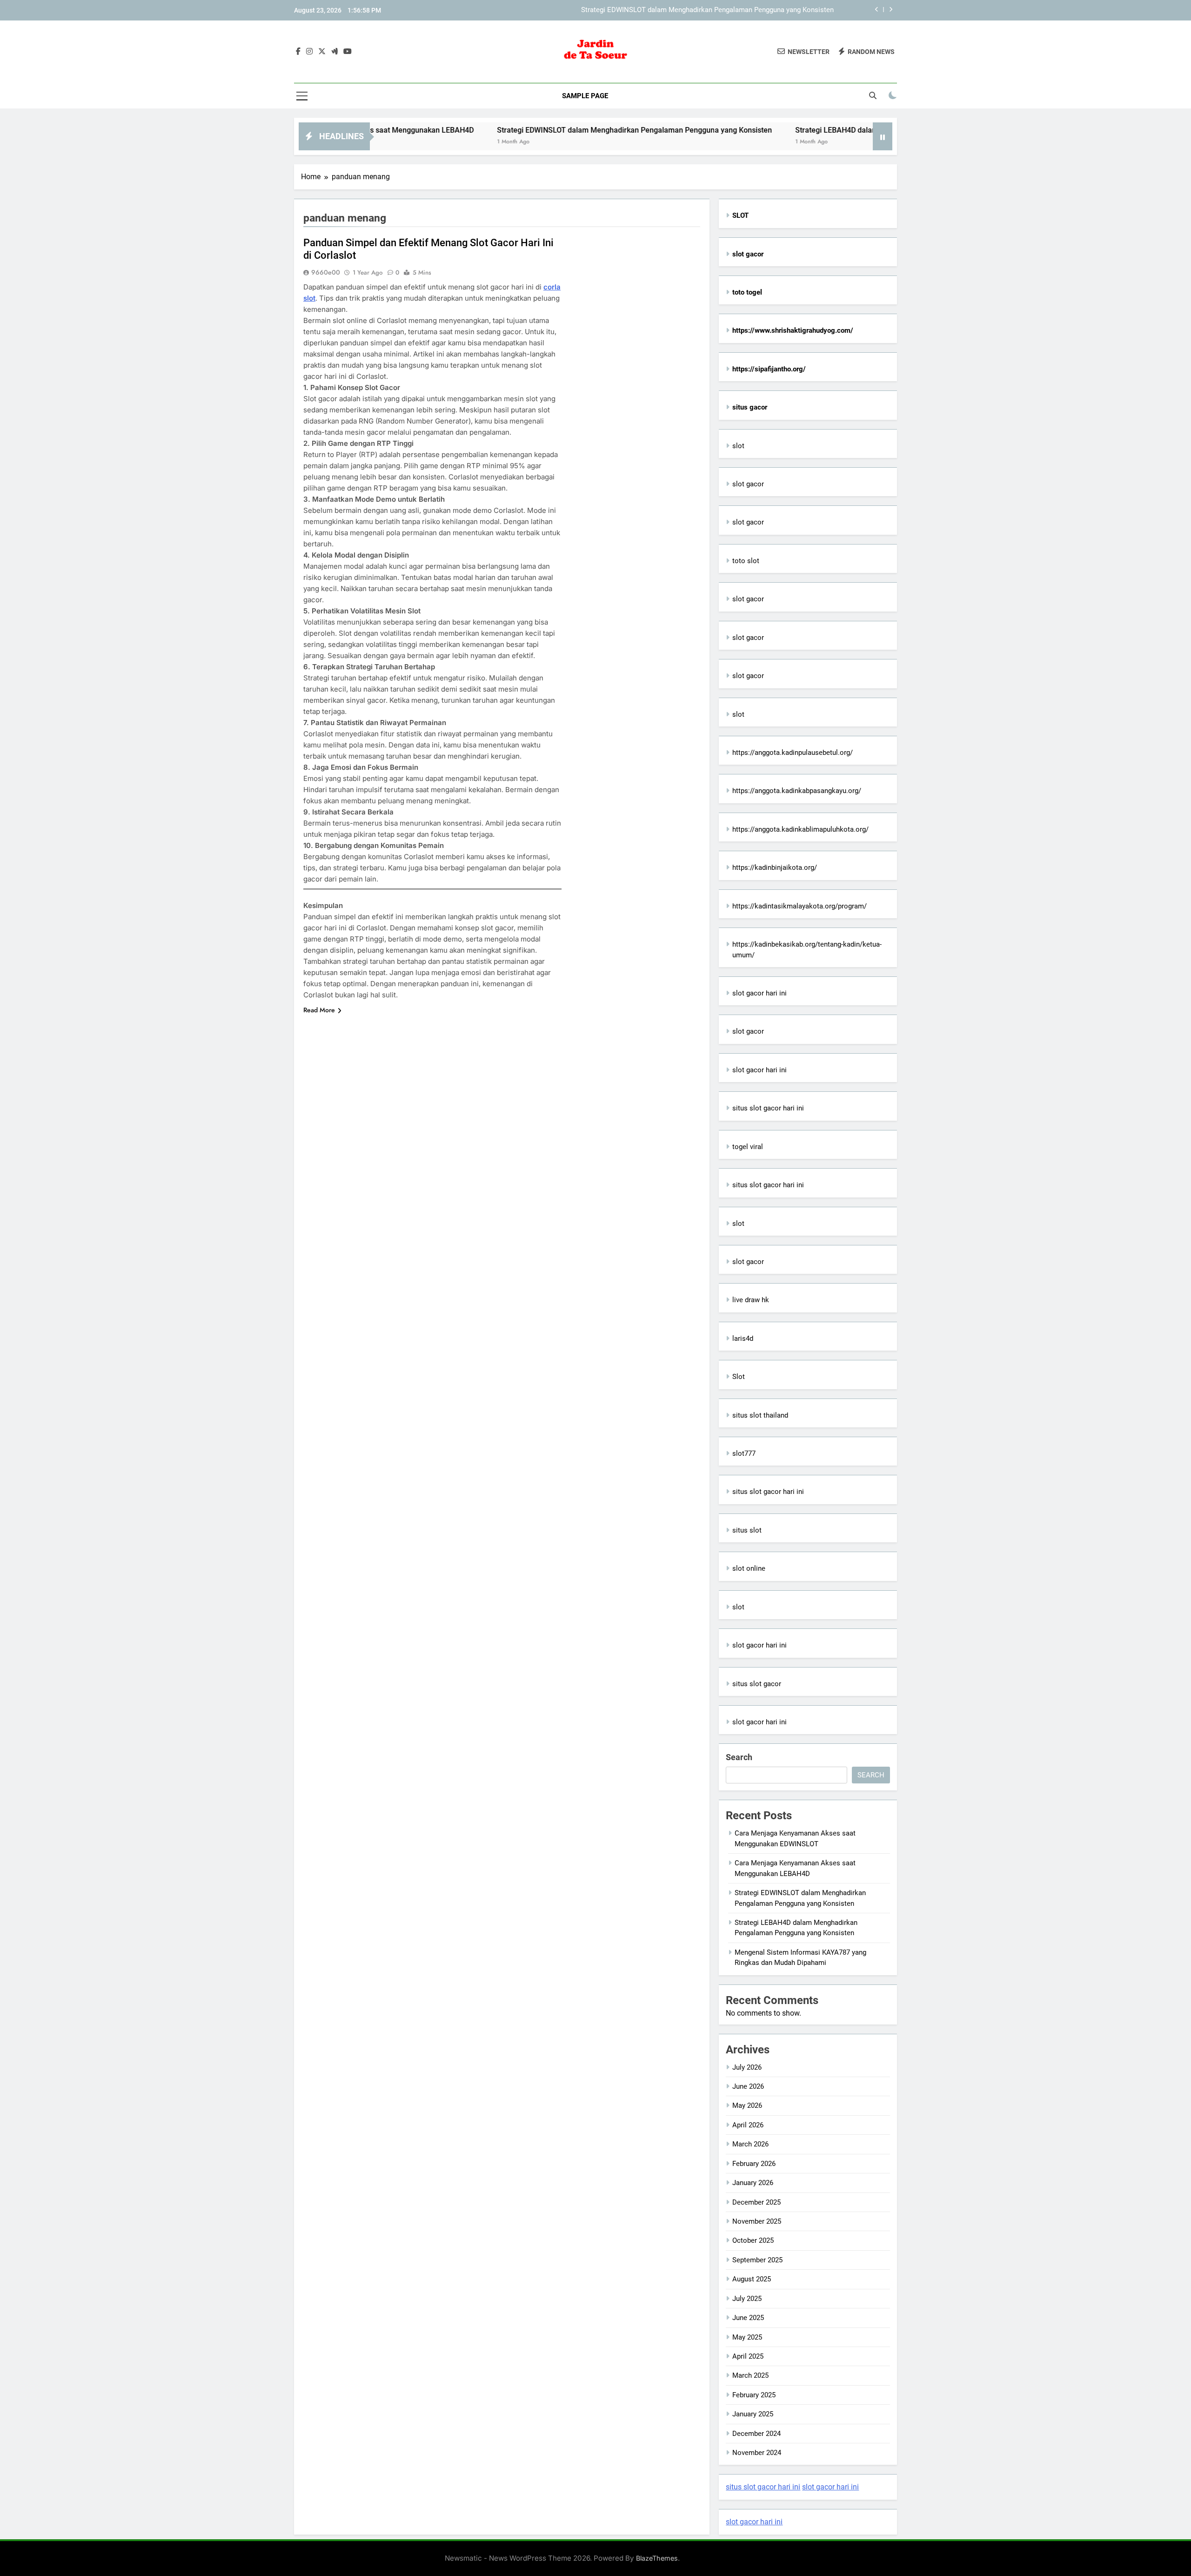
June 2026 (748, 2086)
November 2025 (757, 2221)
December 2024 (756, 2434)
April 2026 (748, 2125)
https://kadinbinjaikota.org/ (775, 868)
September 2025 (757, 2260)
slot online (749, 1568)
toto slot (746, 561)
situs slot (747, 1530)
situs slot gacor (757, 1684)
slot (738, 446)
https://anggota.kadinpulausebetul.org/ (793, 753)
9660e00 (326, 272)
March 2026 (750, 2144)
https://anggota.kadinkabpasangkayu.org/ (797, 791)
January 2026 (753, 2183)
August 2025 (752, 2279)
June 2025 (748, 2318)
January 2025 (753, 2414)
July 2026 (747, 2067)
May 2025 (747, 2337)
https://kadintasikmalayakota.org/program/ (800, 906)
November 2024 (757, 2453)
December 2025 (756, 2202)
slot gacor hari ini (759, 993)
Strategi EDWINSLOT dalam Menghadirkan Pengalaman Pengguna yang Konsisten (707, 10)
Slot (739, 1377)
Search (739, 1757)
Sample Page (585, 96)
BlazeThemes (657, 2558)
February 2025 (754, 2395)
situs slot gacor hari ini (768, 1108)
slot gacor (748, 484)
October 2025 (753, 2240)
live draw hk (751, 1300)
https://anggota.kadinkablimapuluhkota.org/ (800, 829)
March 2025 (750, 2375)
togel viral (748, 1147)
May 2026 (747, 2105)
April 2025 (748, 2356)
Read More (319, 1010)
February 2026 (754, 2164)
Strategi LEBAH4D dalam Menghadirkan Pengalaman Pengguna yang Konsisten (845, 130)
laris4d (743, 1338)
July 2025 (747, 2299)
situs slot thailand (760, 1415)
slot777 (744, 1453)
